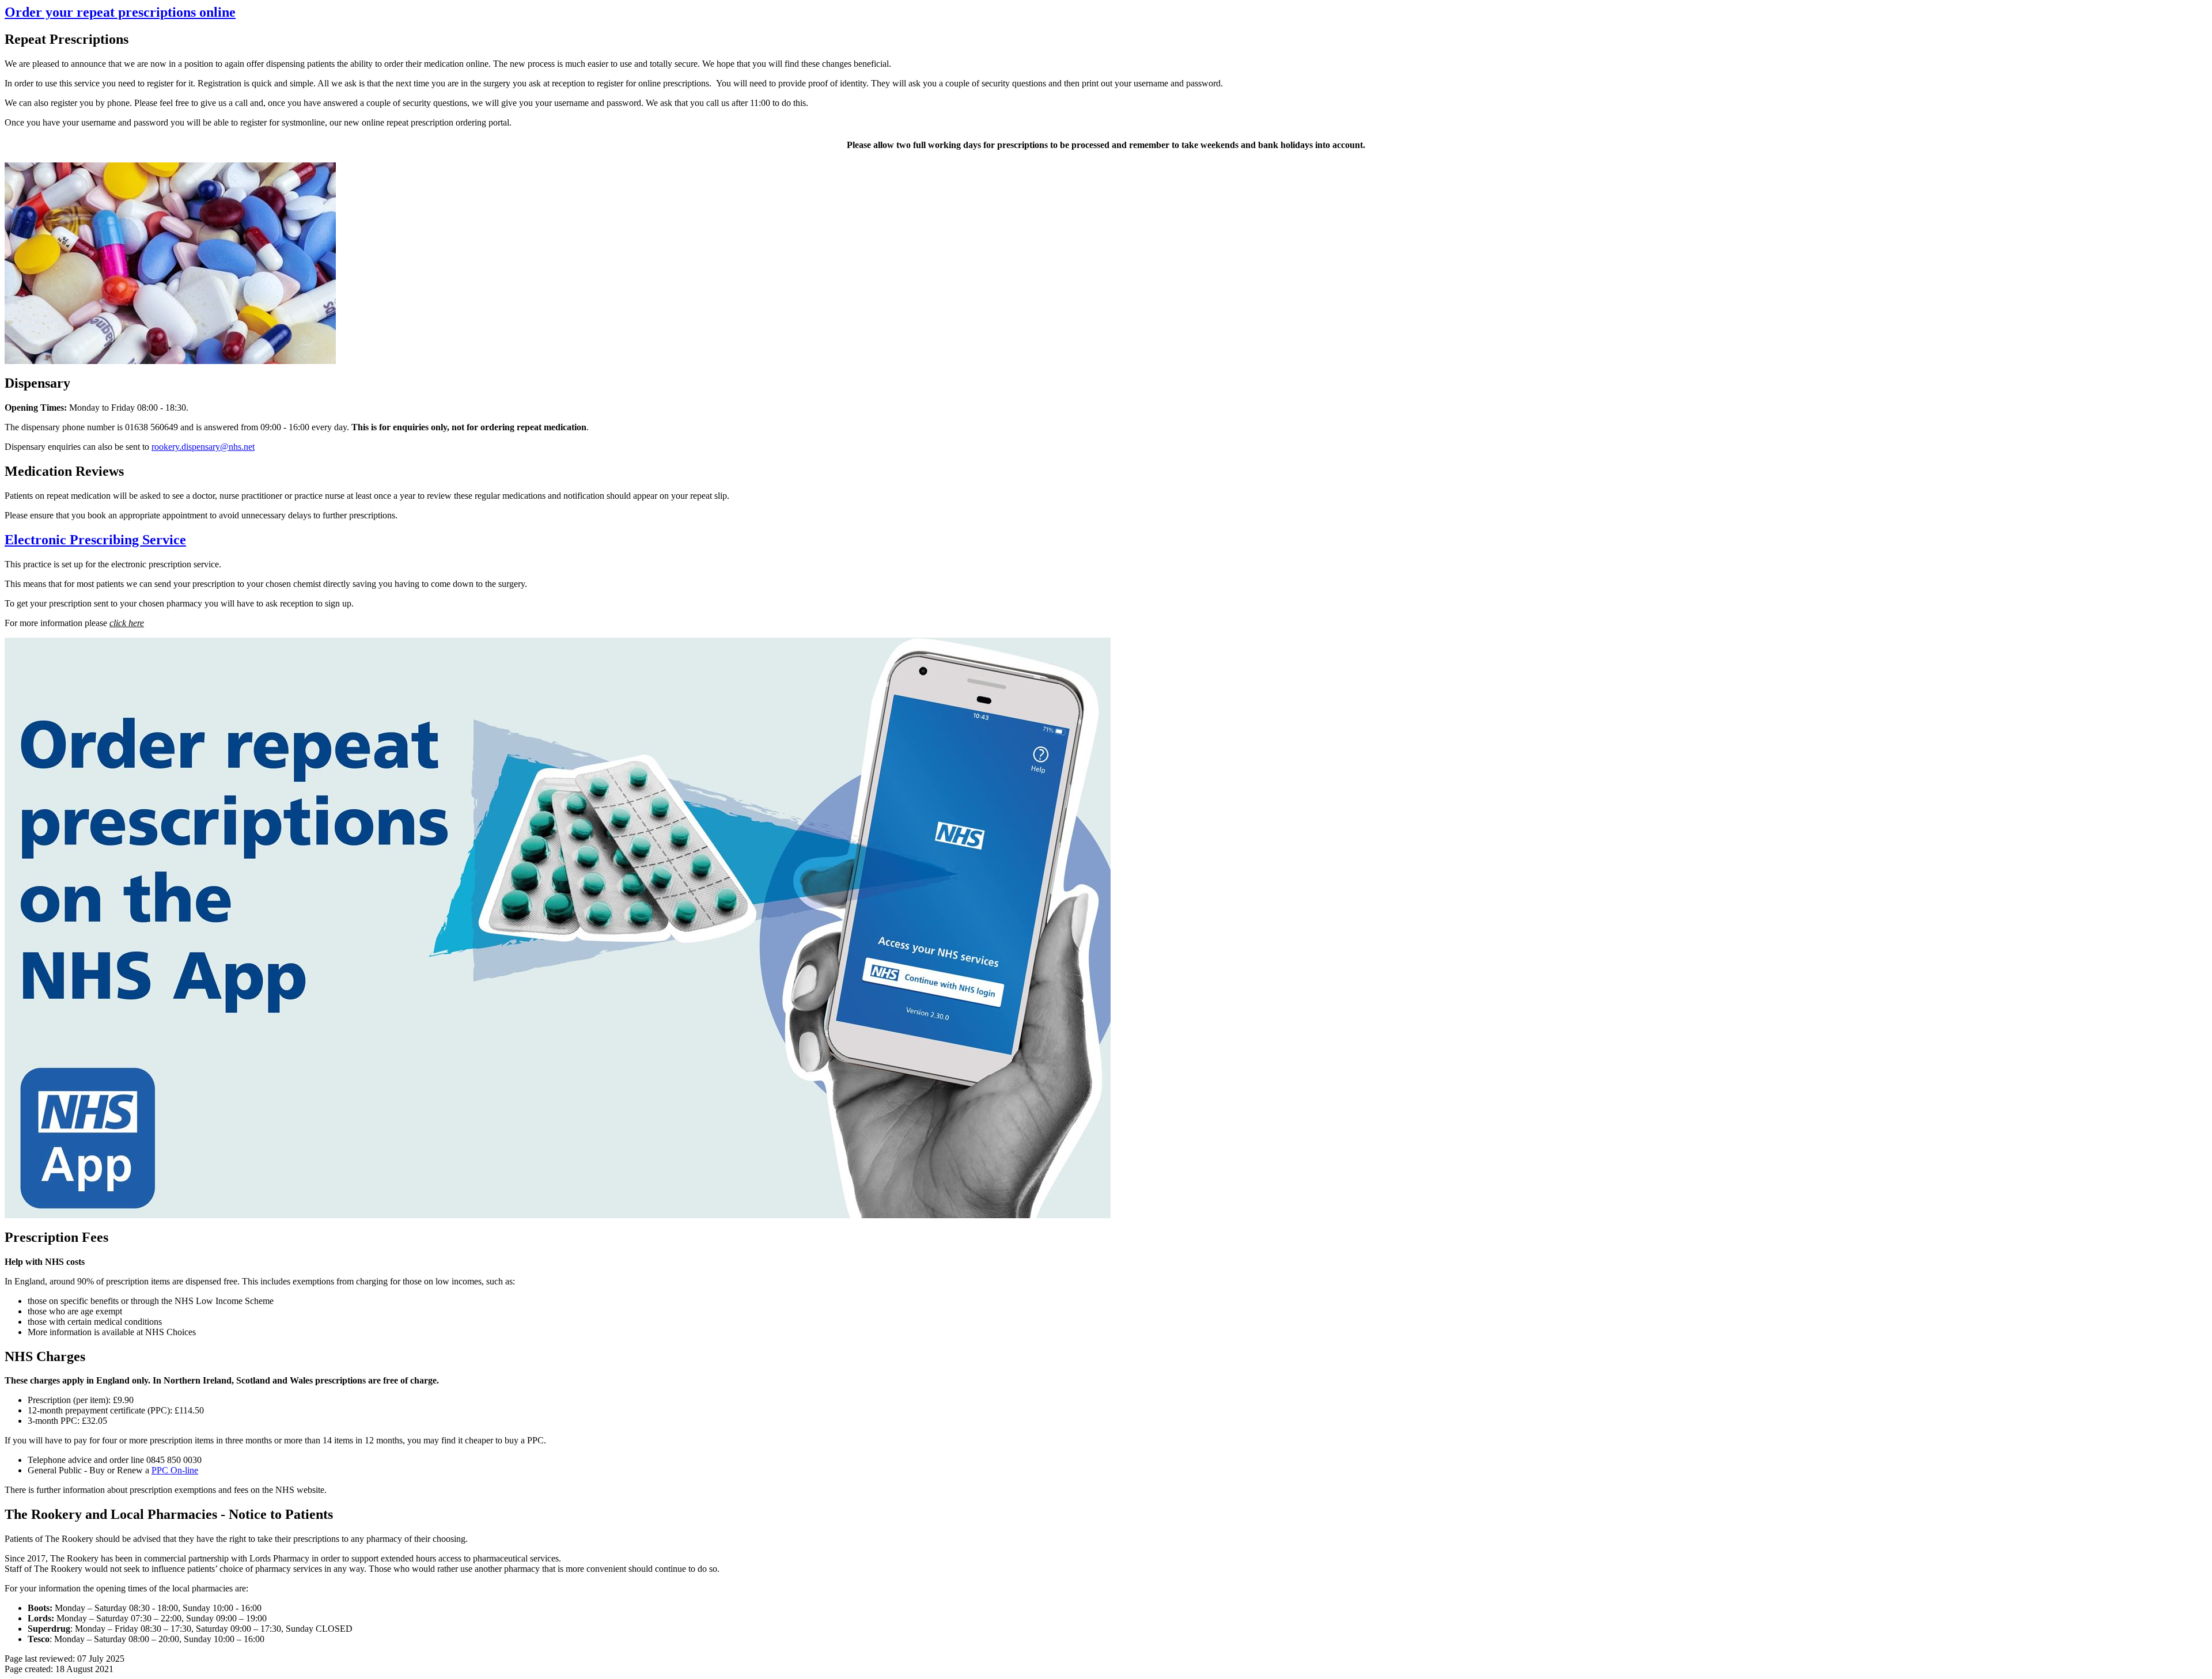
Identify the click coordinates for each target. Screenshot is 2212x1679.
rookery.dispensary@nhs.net (203, 447)
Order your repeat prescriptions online (120, 12)
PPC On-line (175, 1470)
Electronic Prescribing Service (95, 540)
